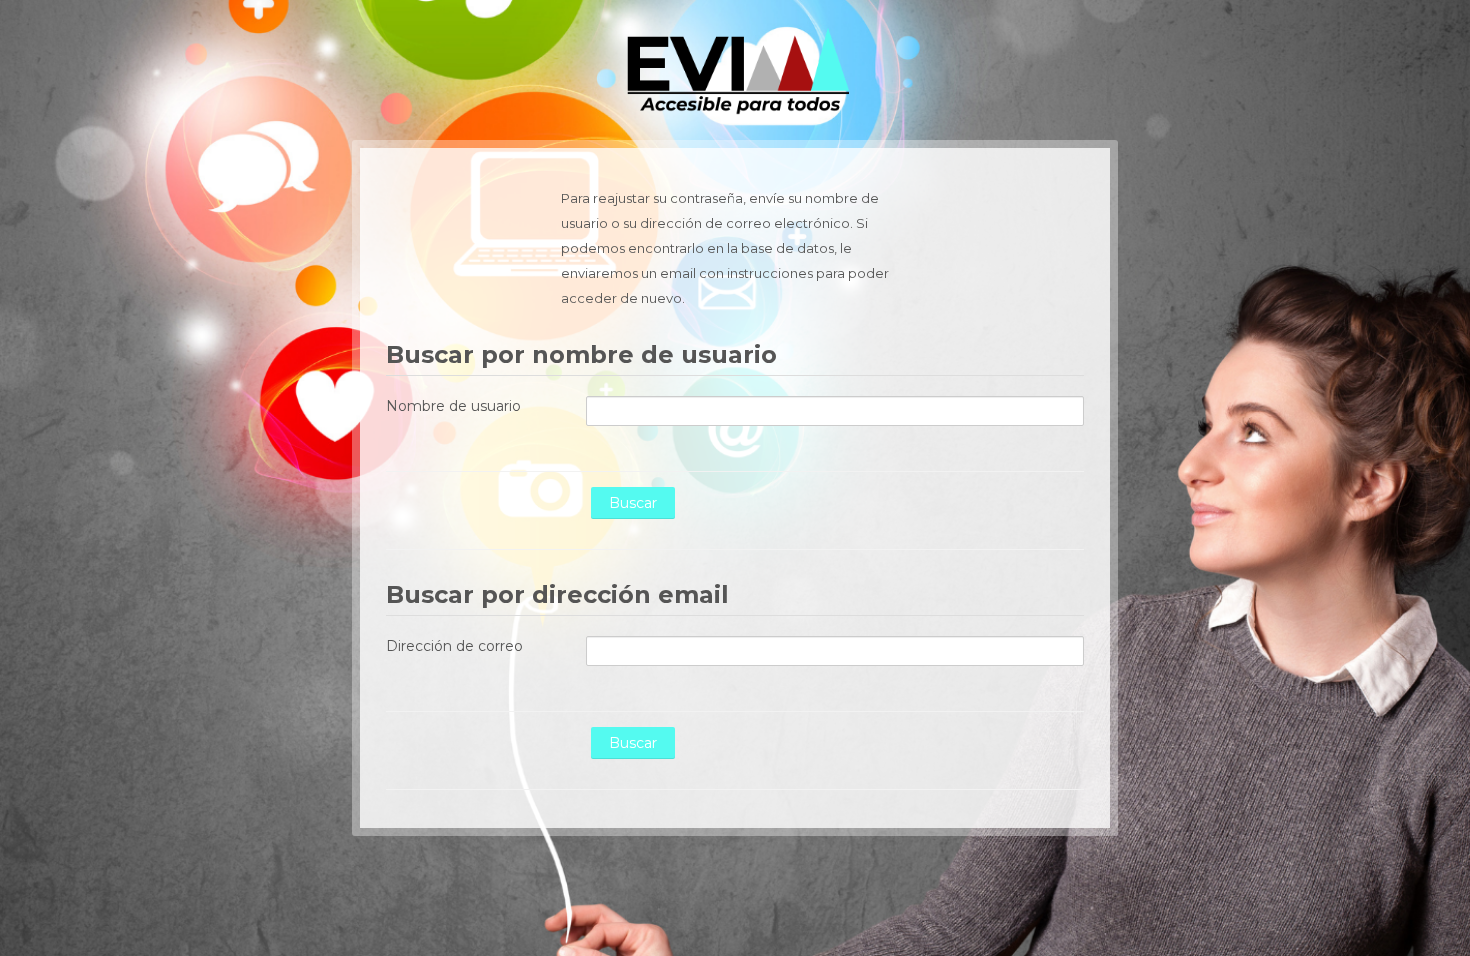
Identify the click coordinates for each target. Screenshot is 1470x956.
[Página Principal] (735, 68)
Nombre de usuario (453, 406)
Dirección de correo (454, 646)
